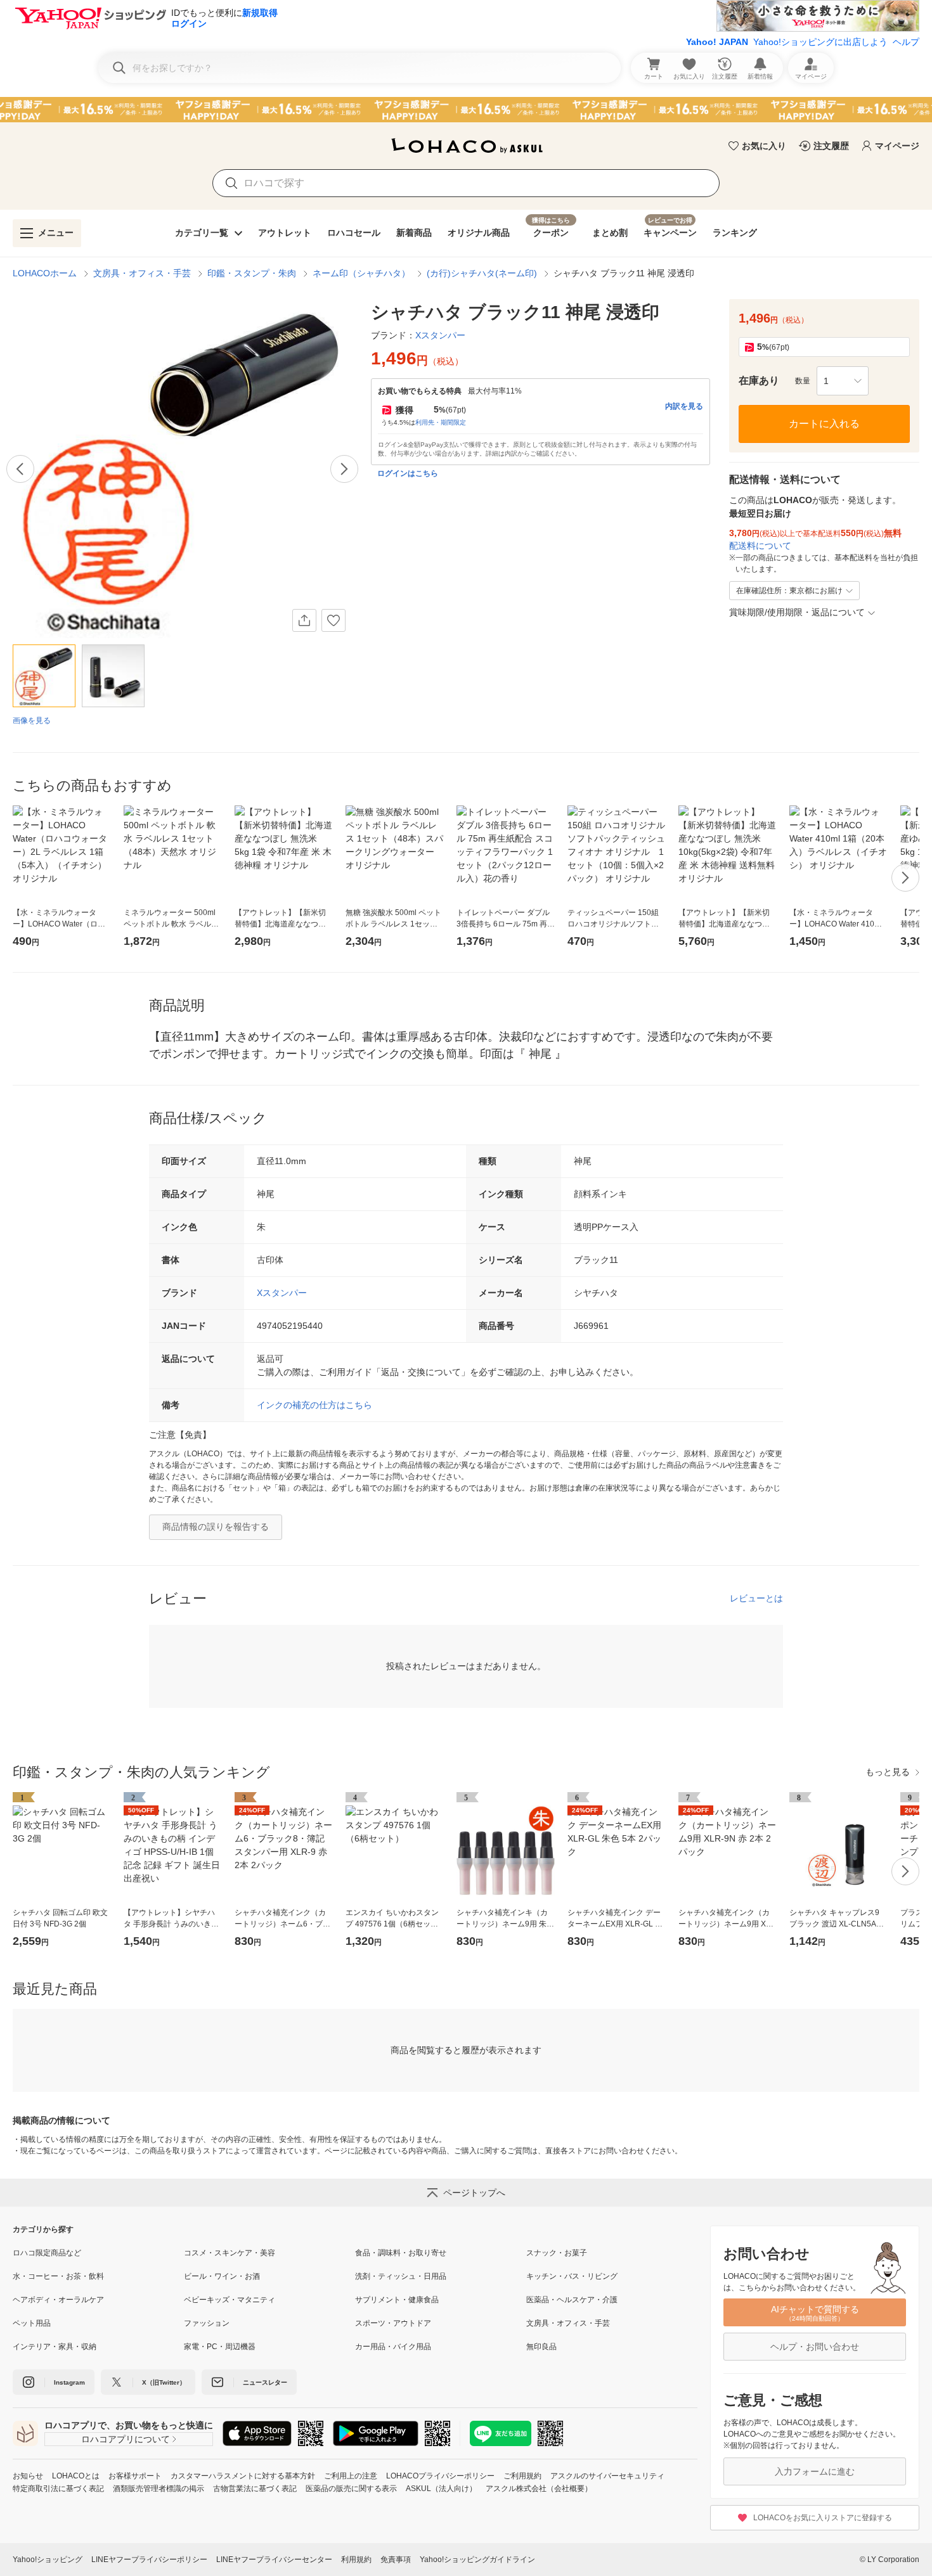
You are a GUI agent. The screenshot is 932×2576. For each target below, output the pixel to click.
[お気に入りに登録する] (333, 620)
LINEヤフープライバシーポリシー (149, 2560)
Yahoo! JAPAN (717, 42)
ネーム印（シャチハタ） (361, 273)
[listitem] (98, 2253)
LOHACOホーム (45, 273)
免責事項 (396, 2560)
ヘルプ (906, 42)
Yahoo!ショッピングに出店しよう (820, 42)
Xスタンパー (282, 1293)
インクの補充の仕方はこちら (314, 1405)
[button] (843, 381)
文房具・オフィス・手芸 (142, 273)
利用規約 (356, 2560)
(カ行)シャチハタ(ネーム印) (482, 273)
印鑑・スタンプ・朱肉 (252, 273)
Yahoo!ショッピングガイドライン (477, 2560)
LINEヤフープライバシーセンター (274, 2560)
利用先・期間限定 (441, 422)
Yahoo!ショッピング (48, 2560)
